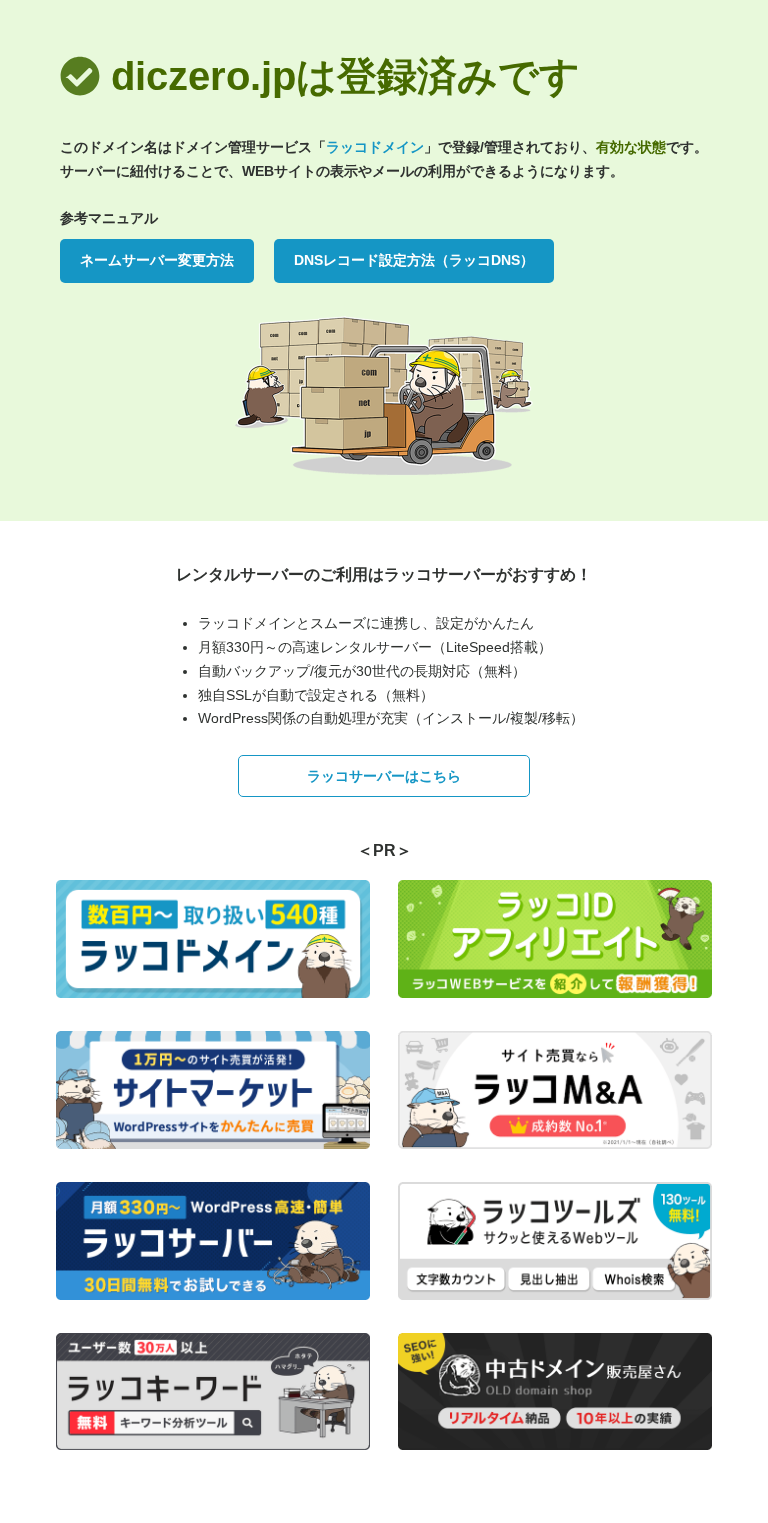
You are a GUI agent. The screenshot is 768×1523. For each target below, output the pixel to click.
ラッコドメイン (375, 147)
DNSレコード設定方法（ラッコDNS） (414, 260)
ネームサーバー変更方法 (157, 260)
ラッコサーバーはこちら (384, 776)
